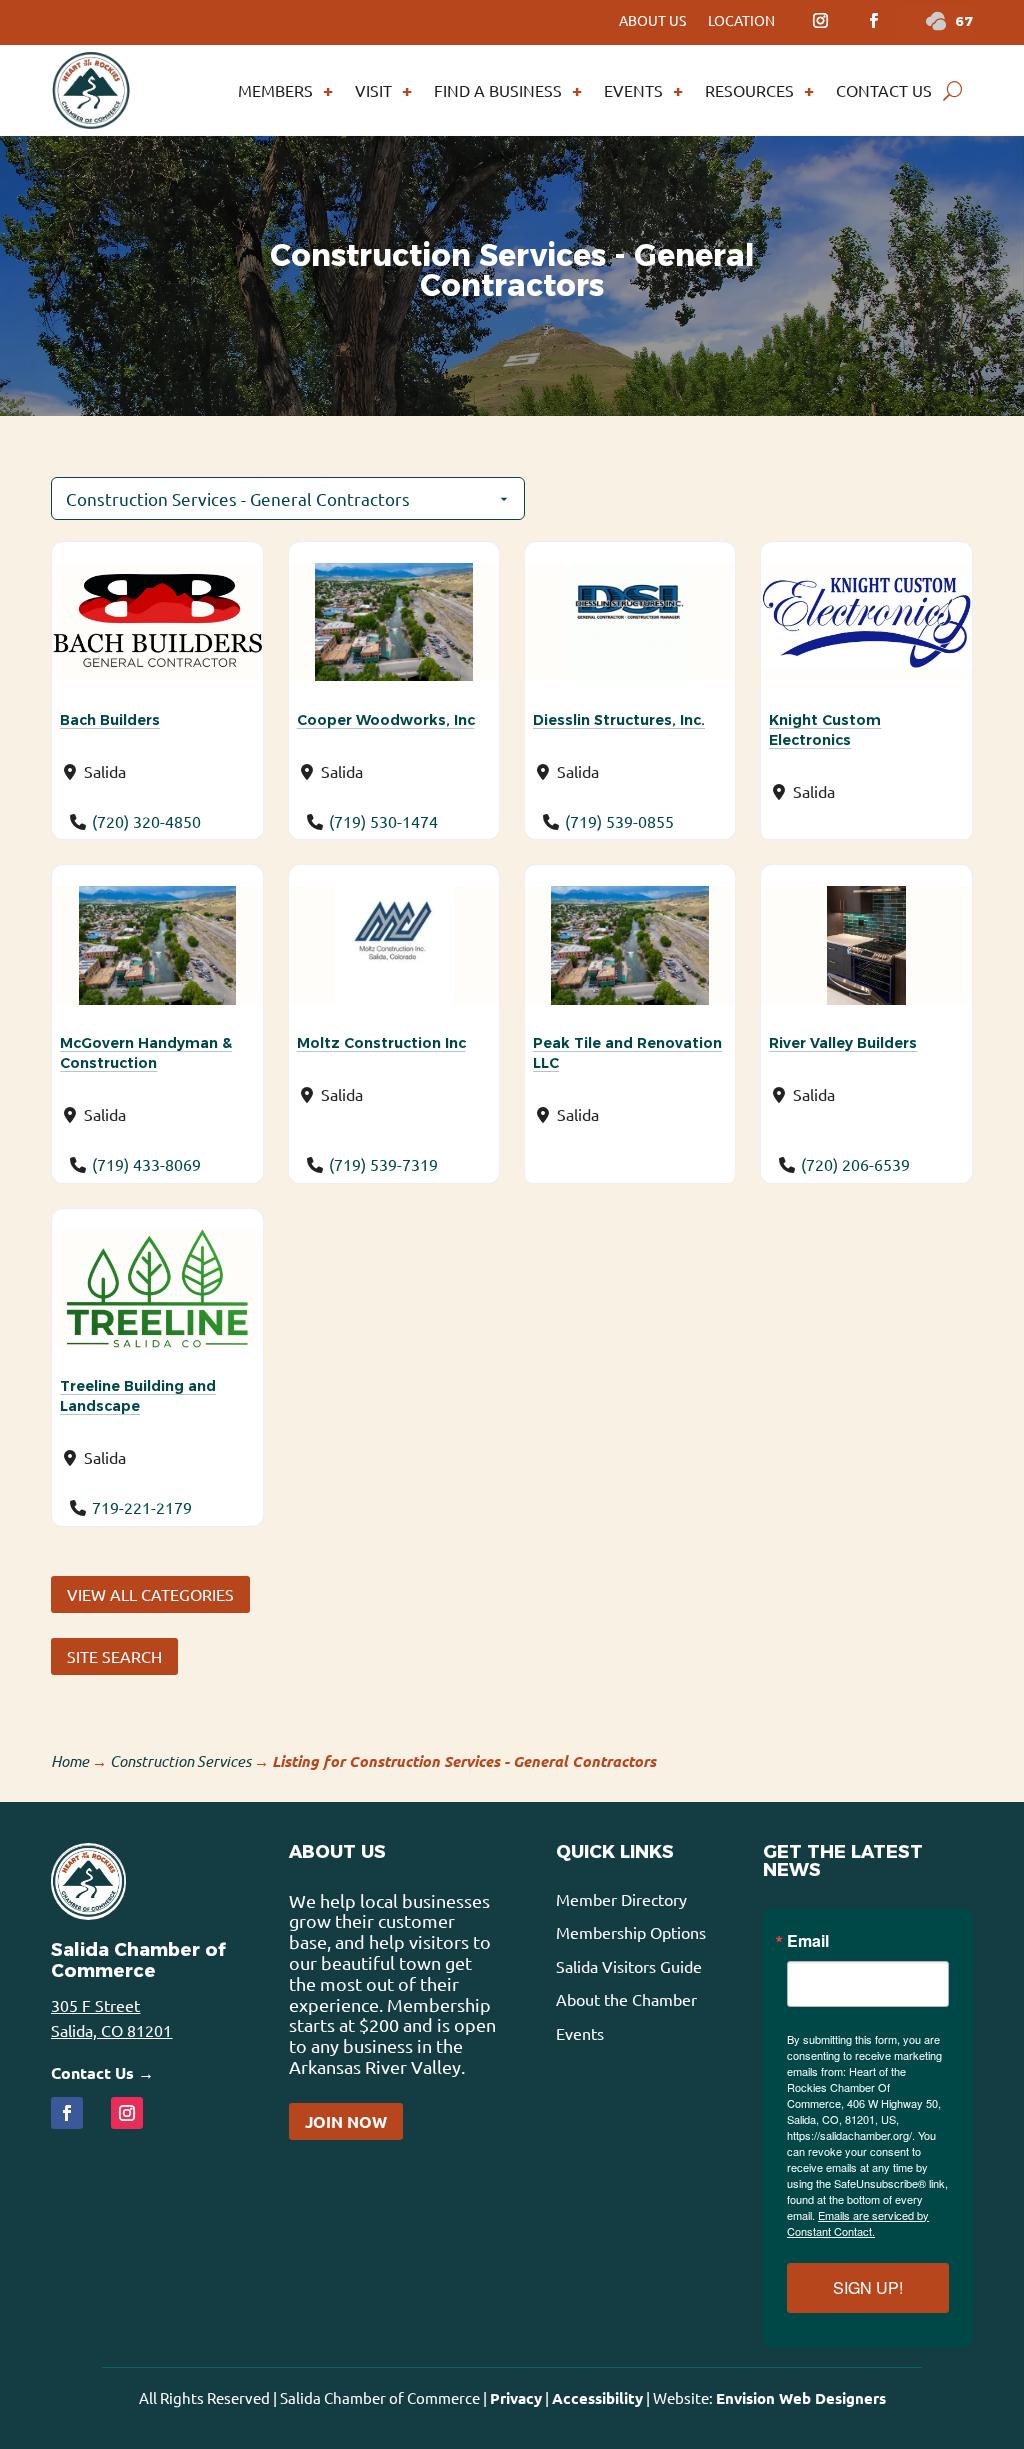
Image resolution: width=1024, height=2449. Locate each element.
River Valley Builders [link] (843, 1043)
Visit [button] (373, 90)
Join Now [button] (346, 2121)
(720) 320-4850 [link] (146, 821)
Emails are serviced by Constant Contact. (858, 2223)
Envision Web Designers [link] (801, 2398)
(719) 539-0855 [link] (619, 821)
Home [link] (70, 1761)
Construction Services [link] (180, 1761)
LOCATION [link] (741, 21)
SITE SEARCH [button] (114, 1656)
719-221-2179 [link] (142, 1507)
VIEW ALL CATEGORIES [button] (150, 1594)
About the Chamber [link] (626, 1999)
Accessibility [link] (597, 2398)
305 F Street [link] (95, 2005)
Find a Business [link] (498, 90)
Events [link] (633, 90)
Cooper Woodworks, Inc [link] (386, 720)
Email (808, 1941)
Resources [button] (749, 90)
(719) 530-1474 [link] (383, 821)
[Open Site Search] (952, 90)
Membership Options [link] (631, 1932)
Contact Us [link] (884, 90)
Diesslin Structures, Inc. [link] (619, 720)
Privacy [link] (516, 2398)
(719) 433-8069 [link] (146, 1164)
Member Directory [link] (621, 1899)
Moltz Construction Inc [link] (381, 1043)
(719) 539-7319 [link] (383, 1164)
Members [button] (275, 90)
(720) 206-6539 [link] (855, 1164)
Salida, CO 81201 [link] (111, 2030)
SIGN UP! (868, 2287)
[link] (820, 21)
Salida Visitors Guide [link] (629, 1966)
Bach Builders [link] (110, 720)
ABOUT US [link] (652, 21)
